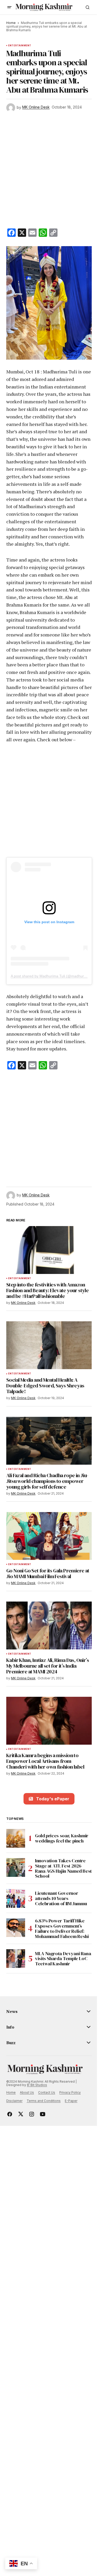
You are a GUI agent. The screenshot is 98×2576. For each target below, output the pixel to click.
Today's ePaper (53, 1799)
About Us (27, 2092)
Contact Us (47, 2092)
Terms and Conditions (44, 2101)
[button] (9, 7)
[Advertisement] (49, 171)
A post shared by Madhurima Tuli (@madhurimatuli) (53, 976)
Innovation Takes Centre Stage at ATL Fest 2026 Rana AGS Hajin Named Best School (63, 1868)
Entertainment (20, 46)
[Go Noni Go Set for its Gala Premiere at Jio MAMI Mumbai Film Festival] (49, 1536)
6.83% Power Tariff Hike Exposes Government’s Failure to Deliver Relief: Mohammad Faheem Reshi (62, 1928)
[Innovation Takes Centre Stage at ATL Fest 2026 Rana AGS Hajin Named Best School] (16, 1867)
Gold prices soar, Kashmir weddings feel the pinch (62, 1838)
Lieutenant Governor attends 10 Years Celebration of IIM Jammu (61, 1898)
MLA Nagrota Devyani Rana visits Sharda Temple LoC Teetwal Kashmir (63, 1959)
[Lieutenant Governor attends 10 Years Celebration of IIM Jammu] (16, 1898)
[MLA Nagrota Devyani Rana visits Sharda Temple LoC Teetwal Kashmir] (16, 1959)
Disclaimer (14, 2101)
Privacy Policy (70, 2092)
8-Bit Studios (37, 2085)
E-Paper (71, 2101)
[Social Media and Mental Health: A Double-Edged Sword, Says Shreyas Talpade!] (49, 1345)
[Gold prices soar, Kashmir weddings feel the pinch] (16, 1838)
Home (11, 23)
